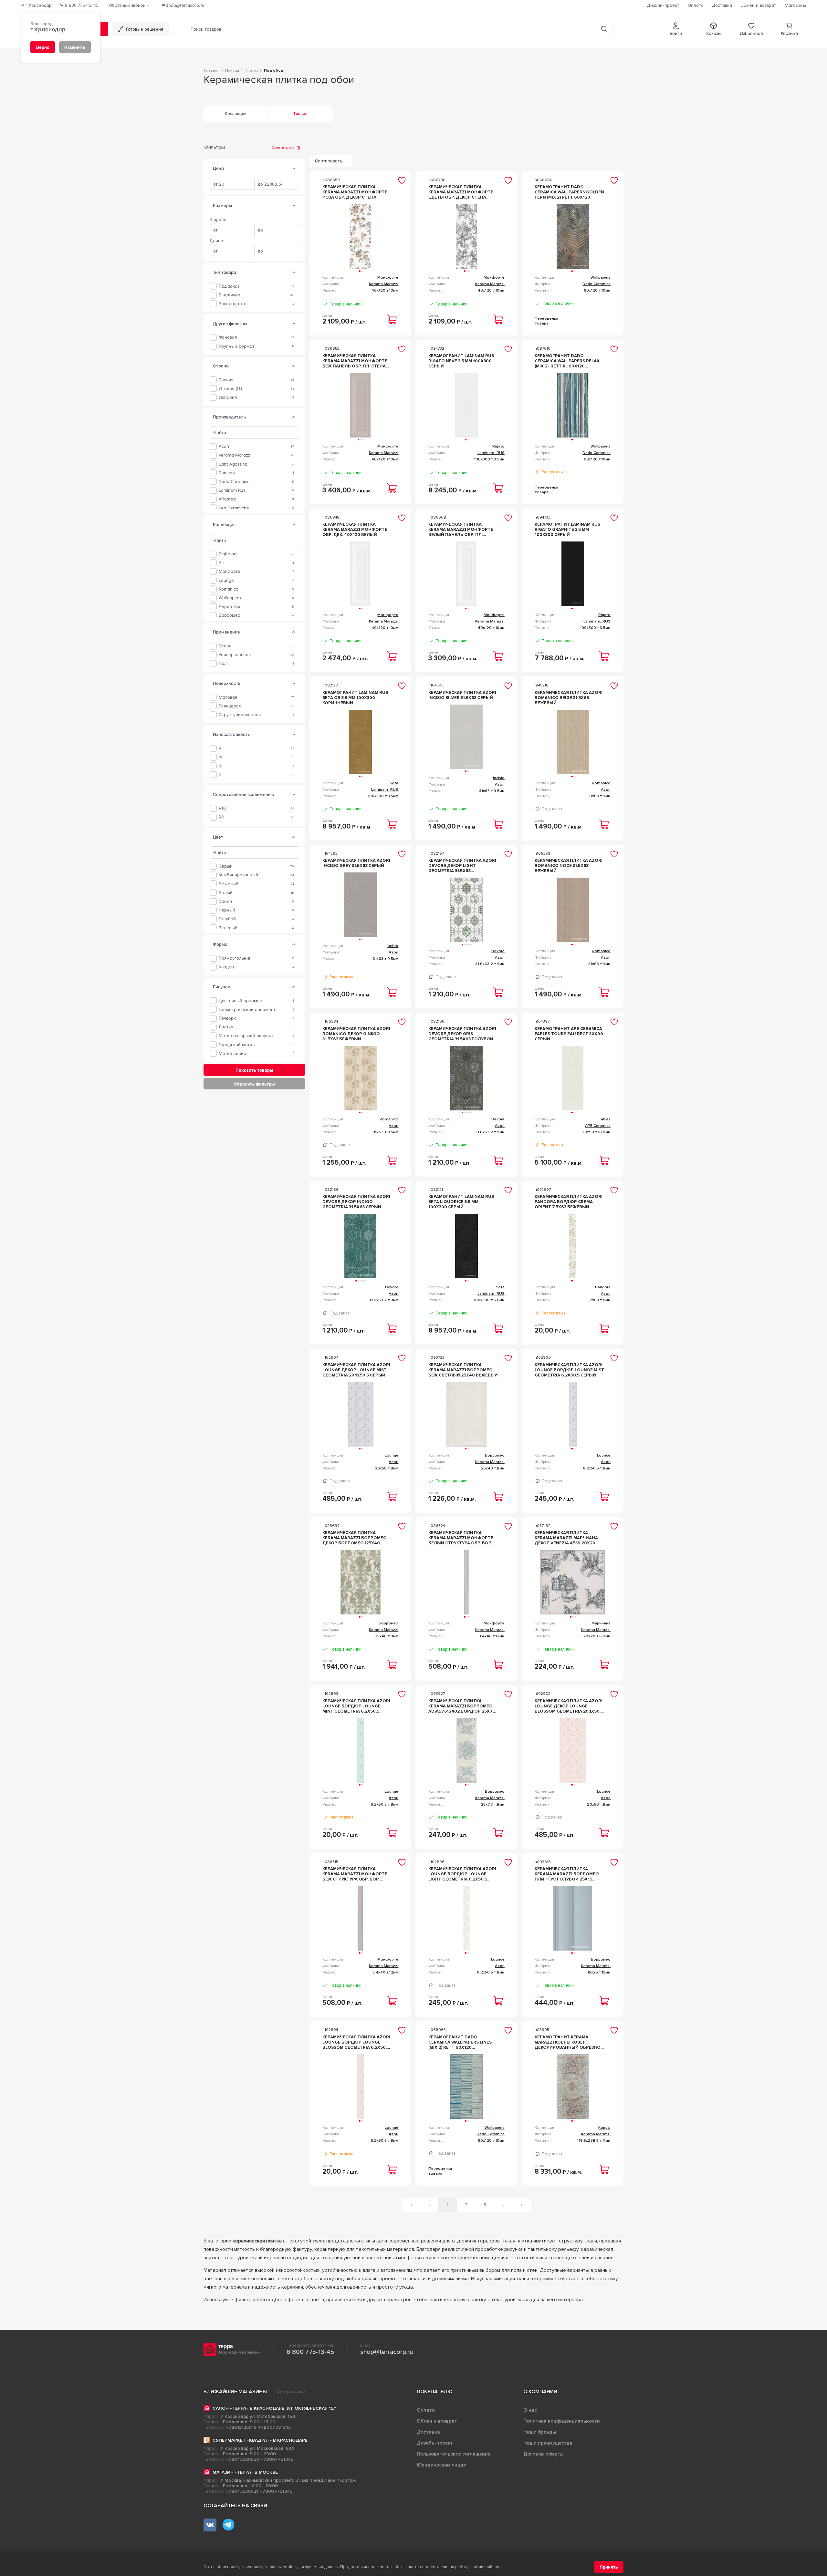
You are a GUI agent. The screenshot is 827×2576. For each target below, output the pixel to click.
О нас (530, 2410)
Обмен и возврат (437, 2421)
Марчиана (601, 1623)
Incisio (499, 778)
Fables (605, 1119)
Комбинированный (238, 875)
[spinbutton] (232, 184)
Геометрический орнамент (247, 1010)
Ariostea (227, 499)
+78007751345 (274, 2427)
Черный (227, 910)
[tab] (294, 169)
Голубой (227, 919)
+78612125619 (241, 2427)
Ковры (604, 2128)
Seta (394, 783)
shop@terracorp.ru (387, 2352)
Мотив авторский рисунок (246, 1036)
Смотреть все (291, 2392)
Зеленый (228, 927)
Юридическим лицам (442, 2465)
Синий (225, 901)
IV (221, 757)
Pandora (603, 1287)
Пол (223, 663)
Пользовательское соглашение (454, 2454)
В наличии (230, 295)
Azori (224, 446)
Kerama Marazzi (235, 455)
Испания (228, 397)
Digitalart (228, 554)
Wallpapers (230, 598)
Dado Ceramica (234, 482)
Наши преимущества (548, 2443)
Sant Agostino (233, 464)
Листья (226, 1027)
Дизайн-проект (435, 2443)
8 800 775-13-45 (310, 2352)
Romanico (229, 589)
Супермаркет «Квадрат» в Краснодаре (260, 2440)
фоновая (228, 337)
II (220, 775)
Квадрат (227, 967)
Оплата (426, 2410)
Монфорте (230, 571)
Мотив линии (232, 1053)
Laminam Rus (232, 490)
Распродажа (232, 304)
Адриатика (230, 607)
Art (222, 563)
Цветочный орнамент (241, 1000)
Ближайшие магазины (235, 2392)
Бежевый (229, 884)
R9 (221, 817)
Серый (226, 866)
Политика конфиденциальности (562, 2421)
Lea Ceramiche (234, 508)
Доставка (428, 2432)
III (220, 766)
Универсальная (235, 655)
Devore (498, 951)
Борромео (230, 615)
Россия (226, 380)
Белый (226, 893)
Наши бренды (540, 2432)
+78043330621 (242, 2491)
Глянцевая (230, 706)
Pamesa (227, 473)
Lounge (226, 580)
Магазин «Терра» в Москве (245, 2472)
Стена (225, 646)
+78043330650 (242, 2459)
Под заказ (229, 286)
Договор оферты (544, 2454)
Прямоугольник (235, 958)
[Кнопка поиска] (604, 29)
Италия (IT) (230, 389)
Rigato (498, 446)
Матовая (228, 697)
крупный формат (237, 346)
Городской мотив (237, 1044)
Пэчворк (227, 1018)
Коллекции (236, 114)
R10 (222, 808)
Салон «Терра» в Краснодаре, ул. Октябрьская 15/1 (275, 2408)
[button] (676, 29)
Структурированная (240, 715)
